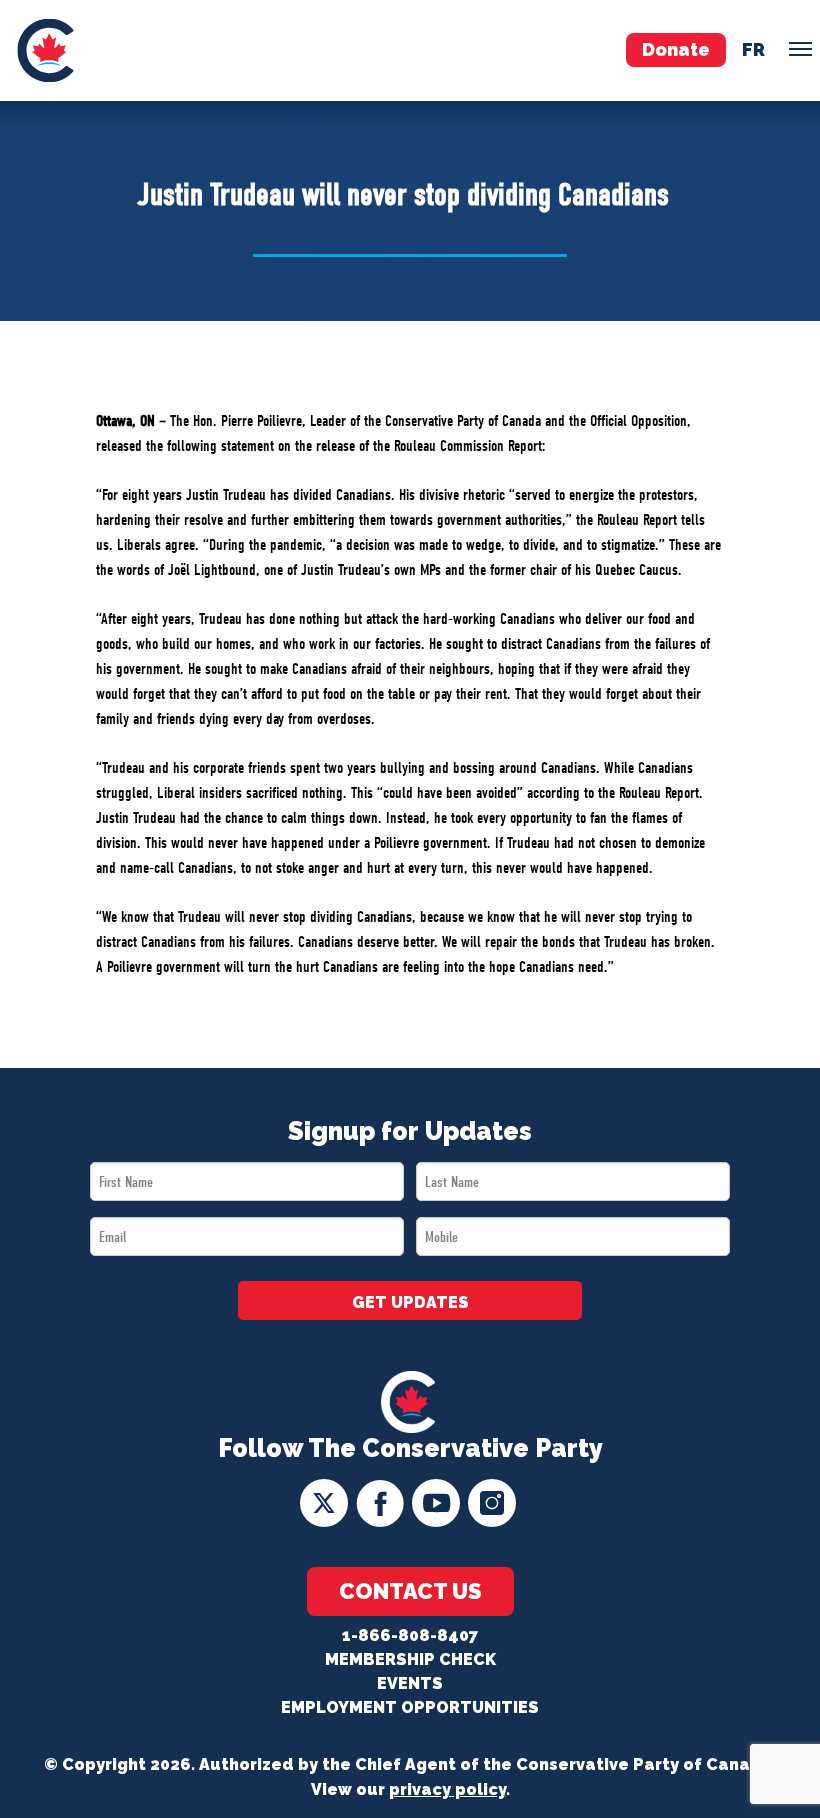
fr (753, 49)
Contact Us (410, 1591)
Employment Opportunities (410, 1707)
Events (410, 1683)
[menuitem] (45, 50)
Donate (676, 49)
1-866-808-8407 (410, 1635)
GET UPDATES (410, 1302)
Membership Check (410, 1659)
